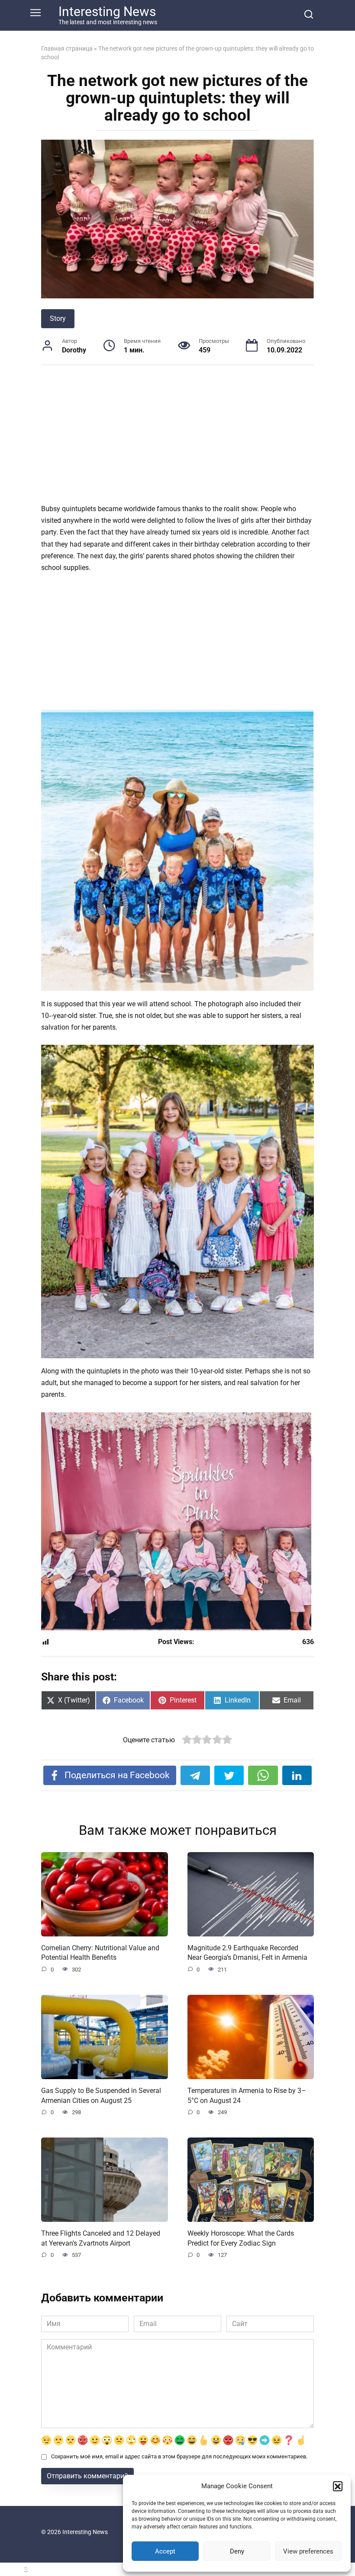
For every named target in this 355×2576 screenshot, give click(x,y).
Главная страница (67, 48)
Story (58, 318)
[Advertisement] (177, 439)
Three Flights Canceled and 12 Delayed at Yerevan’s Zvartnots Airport (101, 2238)
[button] (338, 2486)
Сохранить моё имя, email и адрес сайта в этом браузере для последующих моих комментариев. (179, 2456)
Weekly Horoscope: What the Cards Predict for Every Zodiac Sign (241, 2238)
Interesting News (107, 11)
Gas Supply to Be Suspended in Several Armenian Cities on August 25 (101, 2095)
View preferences (308, 2551)
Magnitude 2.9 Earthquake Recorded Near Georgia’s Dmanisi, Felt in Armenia (247, 1953)
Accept (165, 2551)
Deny (237, 2551)
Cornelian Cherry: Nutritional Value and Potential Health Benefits (100, 1953)
